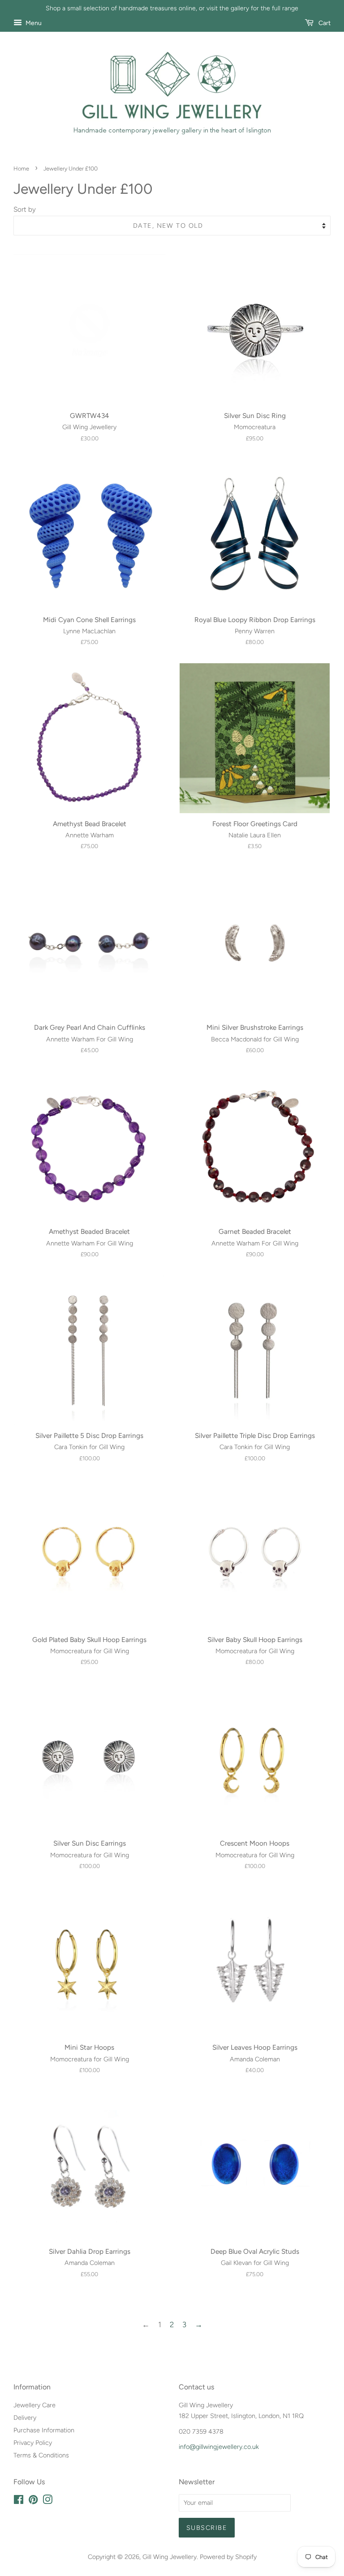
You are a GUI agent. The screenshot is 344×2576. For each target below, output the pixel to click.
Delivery (25, 2418)
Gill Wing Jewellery (170, 2557)
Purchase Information (44, 2430)
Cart (324, 23)
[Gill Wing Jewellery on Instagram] (47, 2501)
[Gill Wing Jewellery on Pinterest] (33, 2501)
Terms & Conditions (41, 2455)
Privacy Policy (33, 2443)
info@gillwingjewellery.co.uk (219, 2447)
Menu (33, 23)
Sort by (25, 209)
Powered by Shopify (228, 2557)
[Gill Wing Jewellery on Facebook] (19, 2501)
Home (21, 168)
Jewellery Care (34, 2405)
